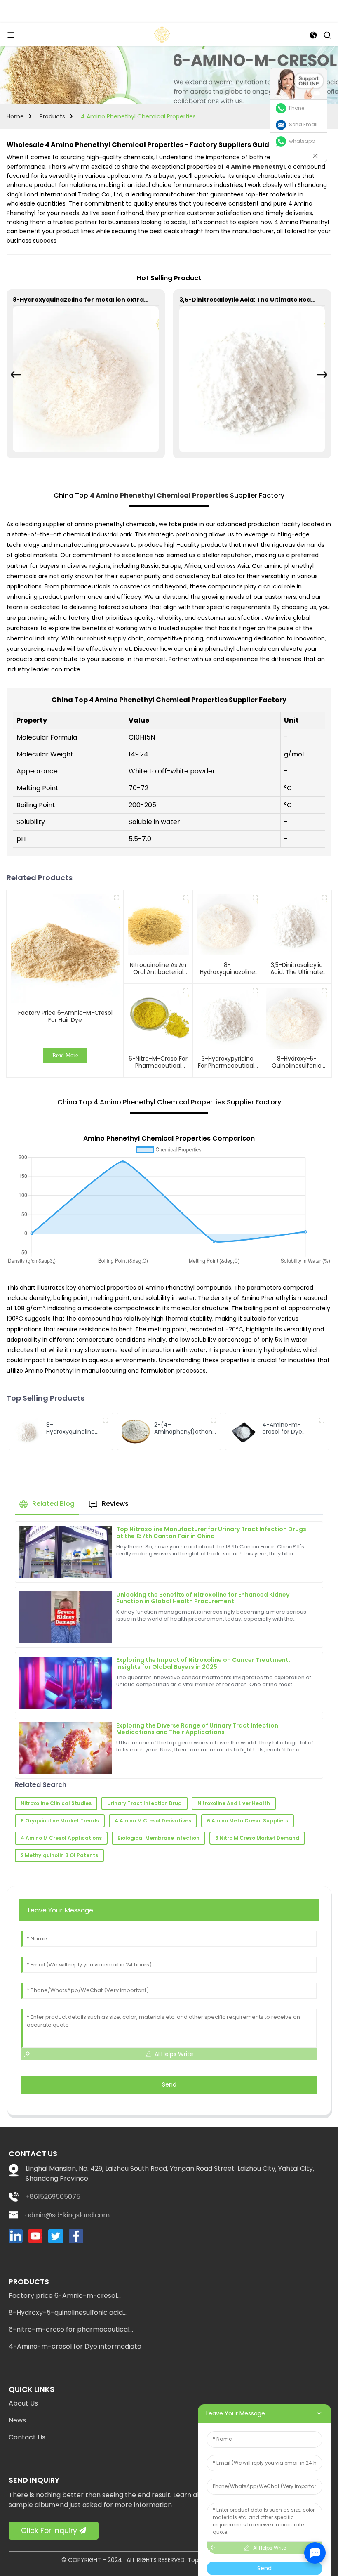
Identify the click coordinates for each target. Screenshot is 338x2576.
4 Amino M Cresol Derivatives (153, 1821)
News (17, 2420)
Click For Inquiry (49, 2531)
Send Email (303, 124)
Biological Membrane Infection (158, 1838)
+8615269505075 (53, 2197)
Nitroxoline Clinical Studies (56, 1803)
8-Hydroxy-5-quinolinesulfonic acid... (68, 2312)
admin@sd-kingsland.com (67, 2215)
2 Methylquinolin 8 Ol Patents (59, 1855)
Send (169, 2084)
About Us (23, 2403)
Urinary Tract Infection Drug (144, 1803)
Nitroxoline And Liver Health (234, 1803)
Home (15, 116)
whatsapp (302, 141)
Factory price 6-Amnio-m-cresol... (65, 2296)
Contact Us (27, 2437)
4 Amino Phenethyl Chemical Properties (138, 116)
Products (52, 116)
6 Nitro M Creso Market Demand (257, 1838)
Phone (297, 108)
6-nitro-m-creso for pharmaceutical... (71, 2329)
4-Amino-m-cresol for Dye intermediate (75, 2346)
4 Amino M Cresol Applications (61, 1838)
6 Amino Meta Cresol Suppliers (248, 1821)
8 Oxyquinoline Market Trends (60, 1821)
